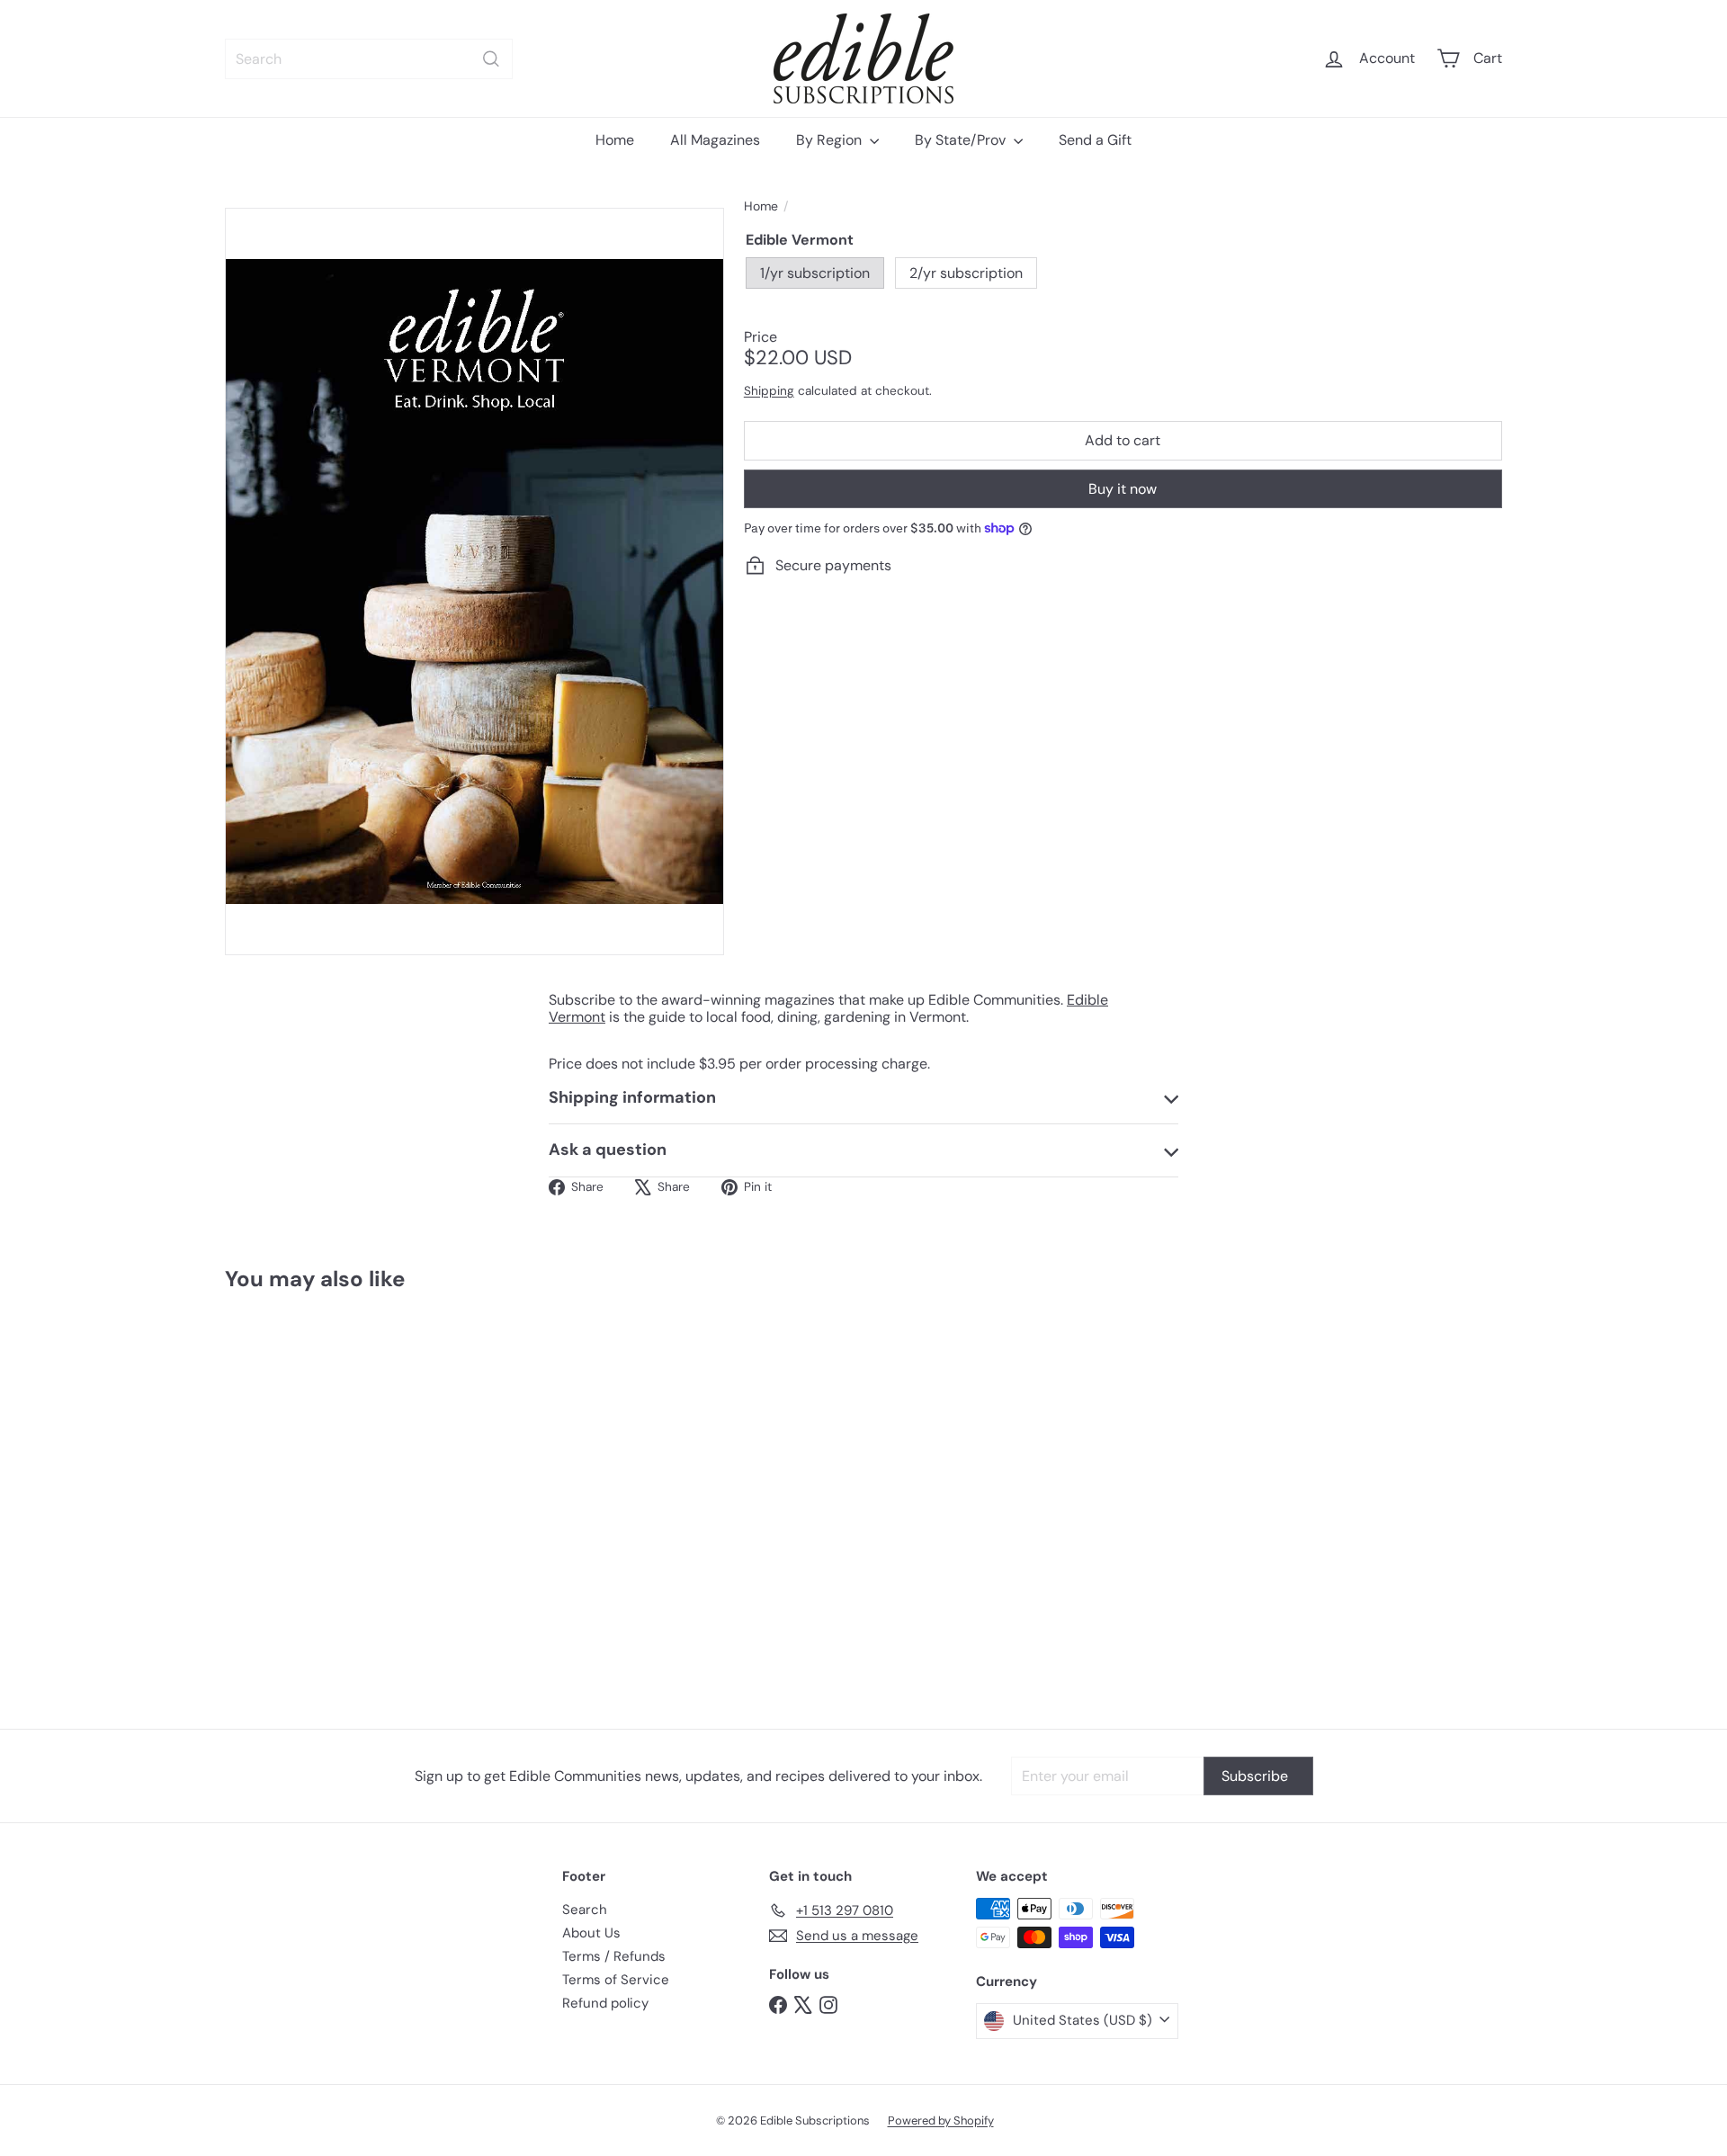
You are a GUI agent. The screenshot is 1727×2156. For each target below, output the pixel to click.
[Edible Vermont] (324, 1497)
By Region (831, 140)
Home (615, 140)
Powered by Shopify (941, 2120)
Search (585, 1910)
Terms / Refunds (614, 1956)
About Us (591, 1933)
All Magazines (715, 140)
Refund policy (605, 2003)
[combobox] (369, 59)
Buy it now (1123, 489)
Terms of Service (616, 1980)
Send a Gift (1095, 140)
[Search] (491, 59)
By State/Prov (962, 140)
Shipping (769, 391)
